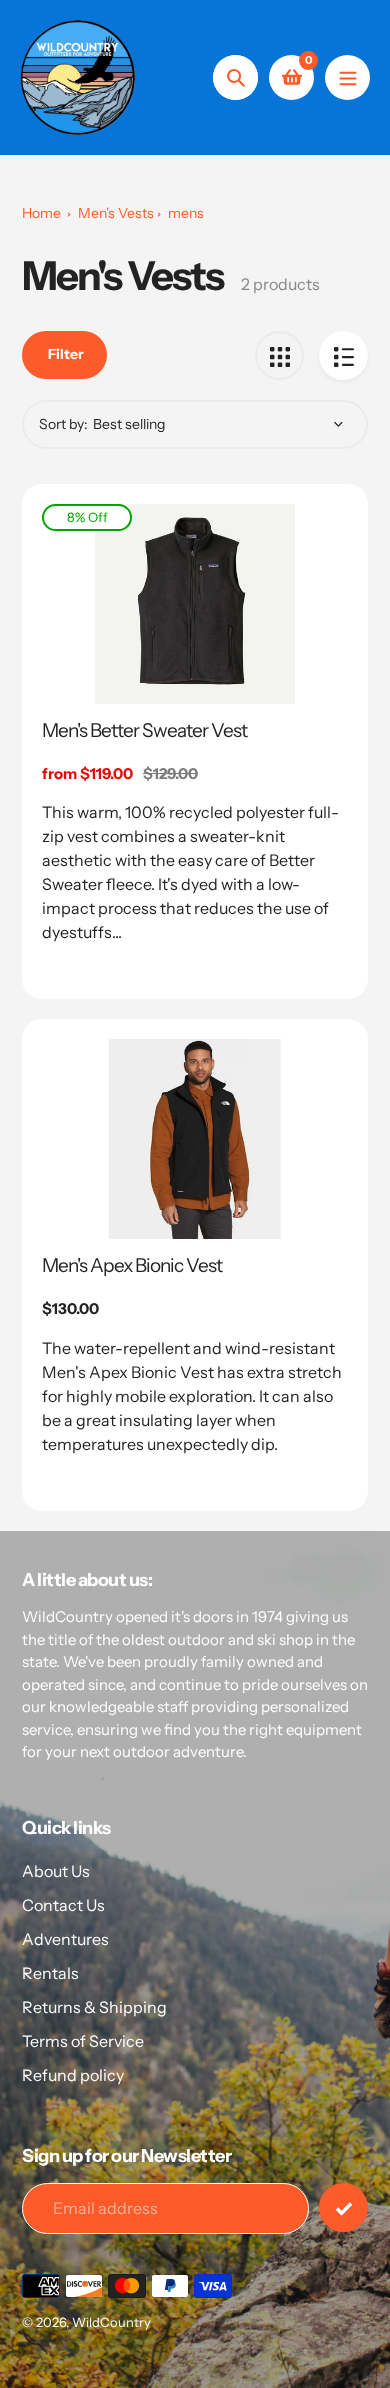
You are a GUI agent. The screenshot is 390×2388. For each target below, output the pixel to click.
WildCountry (111, 2322)
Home (41, 213)
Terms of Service (83, 2041)
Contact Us (63, 1905)
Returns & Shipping (94, 2007)
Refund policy (73, 2075)
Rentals (50, 1973)
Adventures (65, 1939)
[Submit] (343, 2207)
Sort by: (63, 424)
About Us (56, 1871)
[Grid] (279, 355)
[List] (343, 355)
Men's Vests (116, 213)
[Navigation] (347, 77)
